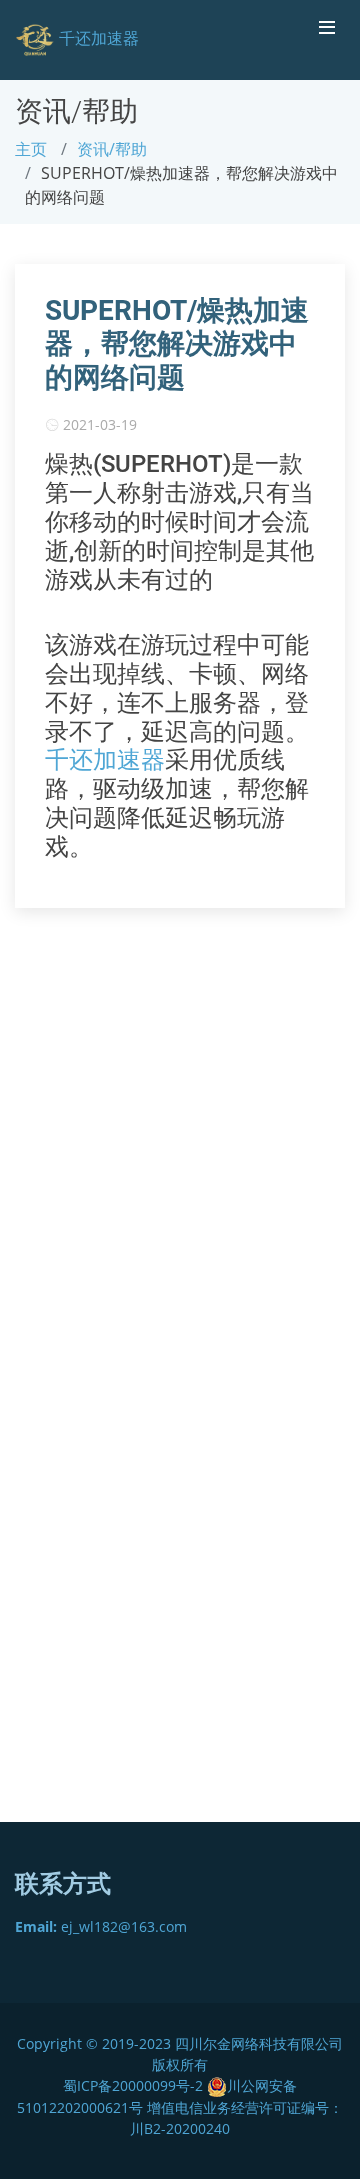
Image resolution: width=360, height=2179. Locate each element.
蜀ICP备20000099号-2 (135, 2085)
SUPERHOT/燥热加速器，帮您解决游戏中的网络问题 (177, 344)
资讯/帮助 (112, 149)
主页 (31, 149)
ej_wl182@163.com (101, 1926)
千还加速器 (105, 760)
